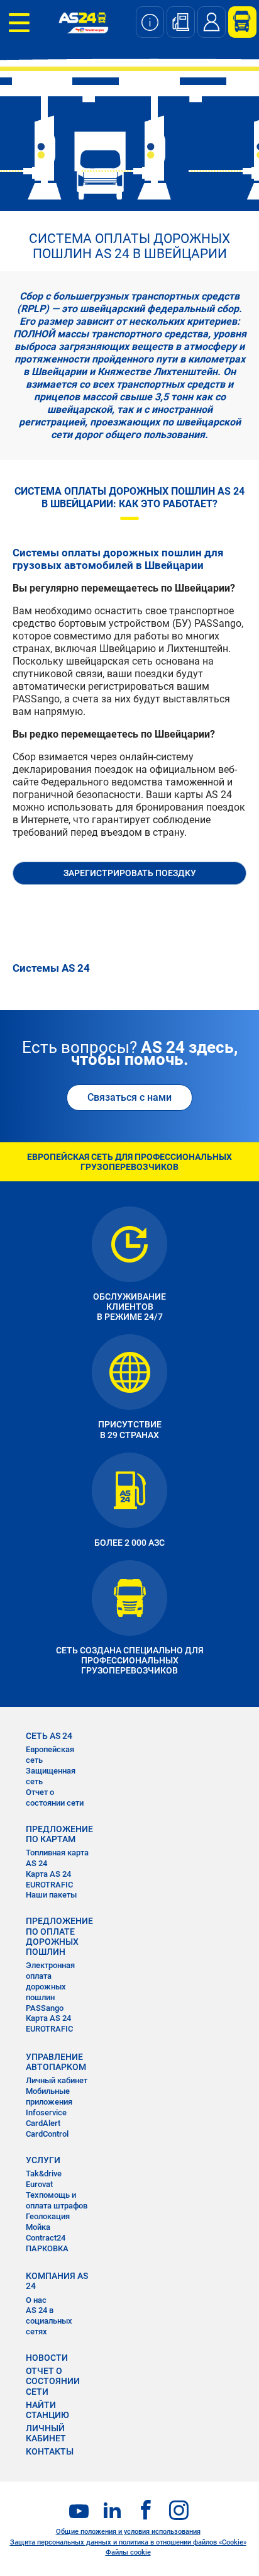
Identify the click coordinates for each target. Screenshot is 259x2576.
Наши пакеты (51, 1895)
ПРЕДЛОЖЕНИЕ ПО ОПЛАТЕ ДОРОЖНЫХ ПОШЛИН (59, 1936)
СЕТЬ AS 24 (49, 1736)
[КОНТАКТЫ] (212, 22)
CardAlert (43, 2123)
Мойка (38, 2227)
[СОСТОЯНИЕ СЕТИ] (150, 22)
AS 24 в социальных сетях (49, 2321)
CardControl (47, 2134)
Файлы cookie (128, 2552)
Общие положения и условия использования (128, 2532)
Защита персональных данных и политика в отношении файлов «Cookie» (128, 2542)
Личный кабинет (57, 2080)
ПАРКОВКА (47, 2248)
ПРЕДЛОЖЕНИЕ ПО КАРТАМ (59, 1834)
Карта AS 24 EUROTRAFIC (49, 1879)
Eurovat (39, 2184)
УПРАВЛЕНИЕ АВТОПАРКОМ (56, 2062)
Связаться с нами (129, 1097)
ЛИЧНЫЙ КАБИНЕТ (46, 2433)
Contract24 (46, 2238)
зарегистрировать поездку (130, 873)
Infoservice (46, 2112)
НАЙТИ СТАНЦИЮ (47, 2410)
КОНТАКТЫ (50, 2451)
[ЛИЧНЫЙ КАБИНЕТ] (238, 22)
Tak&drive (44, 2174)
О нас (36, 2300)
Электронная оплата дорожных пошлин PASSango (50, 1987)
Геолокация (48, 2216)
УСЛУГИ (43, 2160)
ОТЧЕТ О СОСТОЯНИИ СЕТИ (53, 2381)
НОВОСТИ (47, 2358)
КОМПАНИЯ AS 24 (57, 2281)
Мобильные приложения (49, 2096)
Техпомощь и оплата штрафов (57, 2200)
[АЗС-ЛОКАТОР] (181, 22)
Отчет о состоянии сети (55, 1797)
